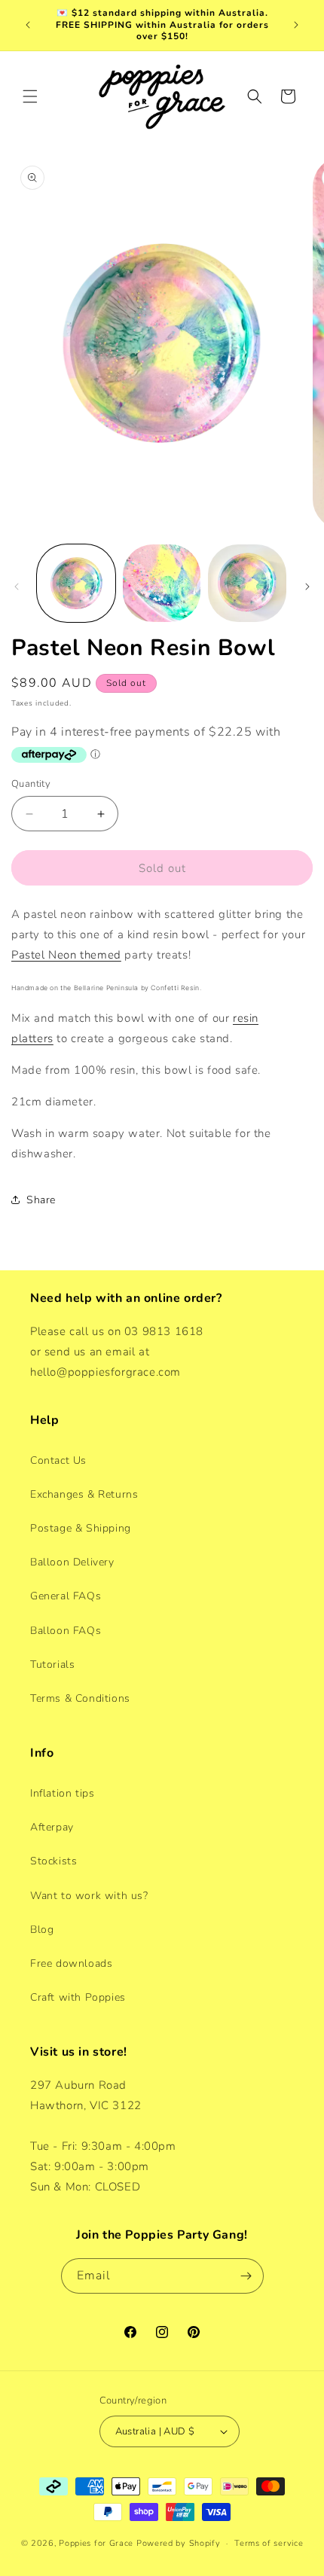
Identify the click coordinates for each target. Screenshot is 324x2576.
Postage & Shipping (81, 1528)
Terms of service (269, 2543)
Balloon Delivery (72, 1562)
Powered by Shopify (179, 2543)
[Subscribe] (246, 2276)
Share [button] (41, 1200)
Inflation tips (62, 1793)
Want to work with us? (89, 1896)
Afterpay (52, 1827)
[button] (30, 96)
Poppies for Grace (96, 2543)
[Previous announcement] (28, 25)
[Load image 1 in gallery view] (76, 584)
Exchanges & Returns (84, 1494)
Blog (42, 1930)
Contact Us (58, 1460)
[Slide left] (17, 587)
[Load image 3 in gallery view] (247, 584)
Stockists (53, 1861)
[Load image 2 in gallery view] (162, 584)
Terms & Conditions (80, 1698)
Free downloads (71, 1963)
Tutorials (52, 1664)
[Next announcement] (296, 25)
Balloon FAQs (66, 1631)
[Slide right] (307, 587)
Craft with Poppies (78, 1997)
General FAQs (66, 1596)
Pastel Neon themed (66, 955)
